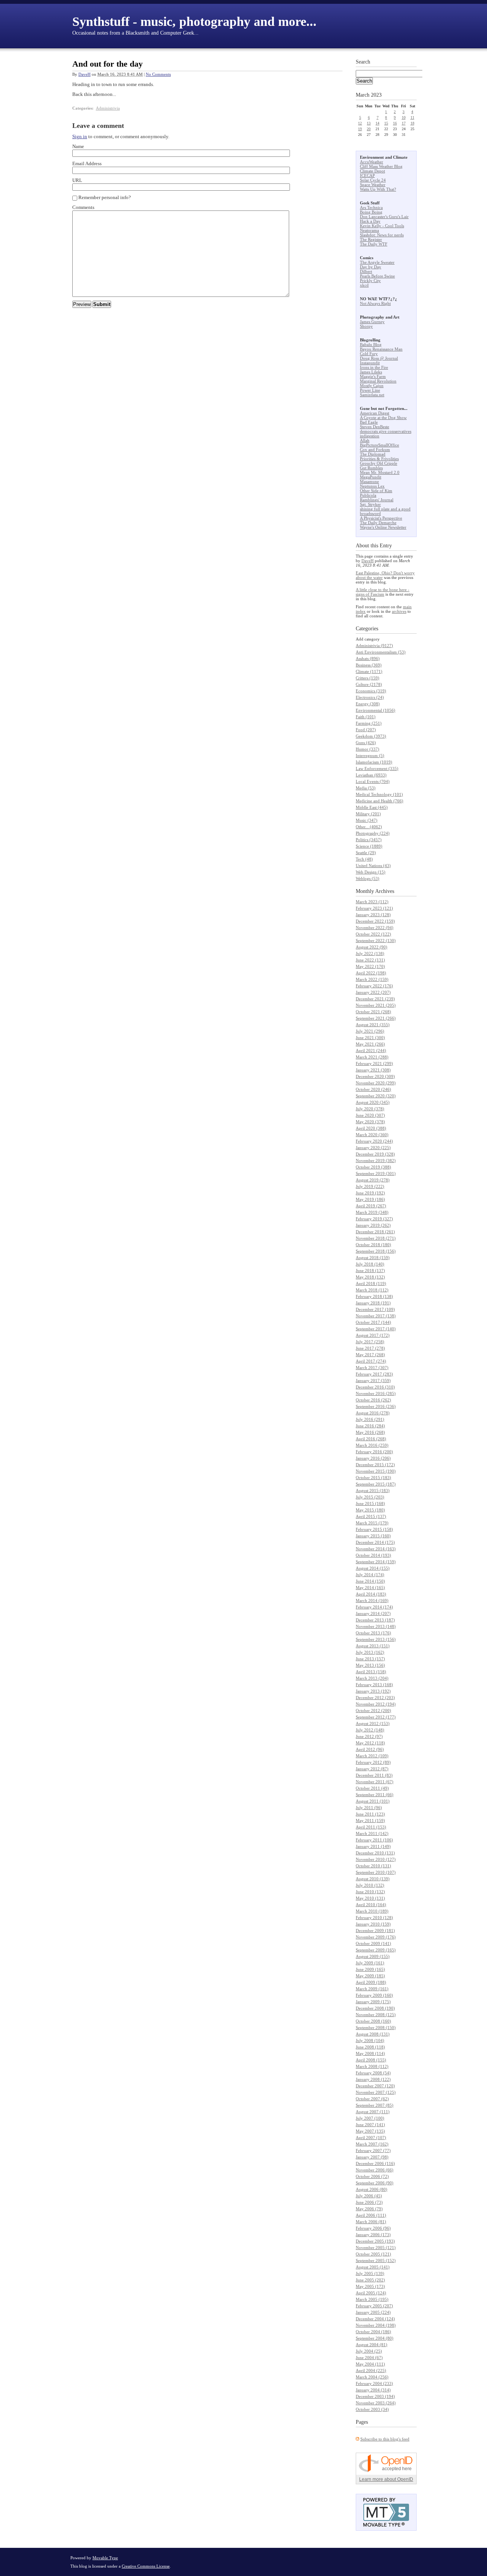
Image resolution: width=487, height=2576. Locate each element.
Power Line (370, 390)
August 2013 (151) (373, 1646)
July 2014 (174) (370, 1575)
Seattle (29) (366, 853)
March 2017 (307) (372, 1368)
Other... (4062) (369, 827)
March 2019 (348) (372, 1212)
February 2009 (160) (374, 1995)
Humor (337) (368, 749)
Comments (83, 207)
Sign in (80, 136)
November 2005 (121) (376, 2248)
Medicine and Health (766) (380, 801)
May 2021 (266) (370, 1044)
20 (369, 129)
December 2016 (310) (375, 1387)
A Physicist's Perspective (381, 518)
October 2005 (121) (373, 2254)
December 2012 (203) (375, 1698)
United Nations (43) (373, 866)
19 (360, 129)
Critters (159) (368, 678)
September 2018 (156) (376, 1251)
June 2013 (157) (370, 1659)
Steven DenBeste (375, 427)
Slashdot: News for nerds (382, 235)
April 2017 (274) (371, 1361)
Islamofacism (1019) (374, 762)
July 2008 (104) (370, 2040)
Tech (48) (364, 859)
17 (404, 123)
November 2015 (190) (376, 1471)
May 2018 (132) (370, 1277)
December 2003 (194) (375, 2396)
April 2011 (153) (371, 1827)
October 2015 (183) (373, 1478)
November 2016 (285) (376, 1393)
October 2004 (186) (373, 2332)
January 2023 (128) (373, 915)
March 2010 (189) (372, 1911)
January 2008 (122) (373, 2079)
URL (77, 180)
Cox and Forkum (375, 450)
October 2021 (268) (373, 1012)
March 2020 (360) (372, 1135)
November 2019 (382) (376, 1160)
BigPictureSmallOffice (380, 445)
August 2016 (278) (373, 1413)
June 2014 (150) (370, 1581)
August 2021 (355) (373, 1025)
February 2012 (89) (373, 1762)
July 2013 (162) (370, 1652)
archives (399, 611)
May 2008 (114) (370, 2053)
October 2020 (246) (373, 1089)
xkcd (364, 285)
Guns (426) (366, 743)
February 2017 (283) (374, 1374)
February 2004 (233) (374, 2383)
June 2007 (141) (370, 2125)
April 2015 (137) (371, 1516)
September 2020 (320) (376, 1096)
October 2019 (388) (373, 1167)
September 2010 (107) (376, 1872)
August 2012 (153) (373, 1723)
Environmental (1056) (376, 710)
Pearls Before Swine (377, 276)
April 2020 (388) (371, 1128)
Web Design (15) (371, 872)
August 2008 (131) (373, 2034)
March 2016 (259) (372, 1445)
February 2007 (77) (373, 2150)
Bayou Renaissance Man (381, 349)
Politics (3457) (369, 840)
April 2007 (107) (371, 2138)
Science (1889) (369, 846)
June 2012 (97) (369, 1736)
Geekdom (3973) (371, 736)
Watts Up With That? (378, 189)
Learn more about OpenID (386, 2479)
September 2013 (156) (376, 1639)
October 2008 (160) (373, 2021)
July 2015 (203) (370, 1497)
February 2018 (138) (374, 1296)
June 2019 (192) (370, 1193)
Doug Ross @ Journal (379, 358)
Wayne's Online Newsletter (383, 527)
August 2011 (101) (373, 1801)
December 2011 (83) (374, 1775)
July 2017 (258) (370, 1342)
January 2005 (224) (373, 2312)
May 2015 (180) (370, 1510)
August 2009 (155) (373, 1956)
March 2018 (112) (372, 1290)
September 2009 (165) (376, 1950)
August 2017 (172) (373, 1335)
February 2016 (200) (374, 1452)
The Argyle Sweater (377, 262)
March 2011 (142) (372, 1833)
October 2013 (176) (373, 1633)
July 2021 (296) (370, 1031)
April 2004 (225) (371, 2370)
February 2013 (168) (374, 1685)
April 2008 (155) (371, 2060)
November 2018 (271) (376, 1238)
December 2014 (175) (375, 1542)
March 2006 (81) (371, 2222)
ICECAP (367, 175)
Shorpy (366, 326)
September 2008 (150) (376, 2028)
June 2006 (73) (369, 2202)
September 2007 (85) (375, 2105)
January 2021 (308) (373, 1070)
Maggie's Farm (373, 376)
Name (78, 146)
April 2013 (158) (371, 1672)
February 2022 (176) (374, 986)
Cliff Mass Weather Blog (381, 166)
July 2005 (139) (370, 2273)
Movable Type (105, 2558)
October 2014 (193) (373, 1555)
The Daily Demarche (378, 523)
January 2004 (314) (373, 2390)
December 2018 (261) (375, 1232)
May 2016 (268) (370, 1432)
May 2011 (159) (370, 1820)
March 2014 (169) (372, 1600)
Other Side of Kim (376, 491)
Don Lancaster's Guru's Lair (384, 217)
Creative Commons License (146, 2566)
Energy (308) (368, 704)
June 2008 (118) (370, 2047)
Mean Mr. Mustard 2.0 (380, 472)
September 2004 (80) (375, 2338)
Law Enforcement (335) (377, 768)
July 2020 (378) (370, 1109)
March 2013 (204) (372, 1678)
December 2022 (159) (375, 921)
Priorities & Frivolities (379, 459)
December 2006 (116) (375, 2163)
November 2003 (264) (376, 2403)
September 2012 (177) (376, 1717)
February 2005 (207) (374, 2306)
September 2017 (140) (376, 1329)
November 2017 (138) (376, 1316)
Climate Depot (372, 171)
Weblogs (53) (368, 878)
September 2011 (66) (375, 1795)
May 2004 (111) (370, 2364)
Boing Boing (371, 212)
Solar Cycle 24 (373, 180)
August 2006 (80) (372, 2189)
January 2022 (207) (373, 992)
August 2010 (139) (373, 1879)
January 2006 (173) (373, 2235)
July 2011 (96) (369, 1808)
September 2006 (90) (375, 2183)
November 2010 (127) (376, 1859)
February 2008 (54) (373, 2073)
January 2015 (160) (373, 1536)
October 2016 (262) (373, 1400)
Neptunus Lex (372, 486)
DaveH (84, 74)
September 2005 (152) (376, 2260)
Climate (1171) (369, 671)
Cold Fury (369, 354)
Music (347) (367, 820)
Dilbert (366, 271)
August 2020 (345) (373, 1102)
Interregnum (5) (370, 756)
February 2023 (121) (374, 908)
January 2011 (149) (373, 1846)
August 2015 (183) (373, 1490)
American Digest (375, 413)
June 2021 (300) (370, 1038)
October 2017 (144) (373, 1322)
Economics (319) (371, 691)
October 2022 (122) (373, 934)
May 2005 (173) (370, 2286)
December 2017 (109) (375, 1309)
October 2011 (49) (372, 1788)
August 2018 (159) (373, 1258)
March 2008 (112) (372, 2066)
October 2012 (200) (373, 1710)
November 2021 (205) (376, 1005)
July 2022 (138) (370, 953)
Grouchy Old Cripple (379, 463)
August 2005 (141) (373, 2267)
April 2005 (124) (371, 2293)
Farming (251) (369, 723)
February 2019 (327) (374, 1219)
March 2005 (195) (372, 2299)
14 (377, 123)
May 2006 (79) (369, 2209)
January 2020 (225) (373, 1148)
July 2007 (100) (370, 2118)
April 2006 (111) (371, 2215)
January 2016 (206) (373, 1458)
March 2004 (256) (372, 2377)
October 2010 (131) (373, 1866)
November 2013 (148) (376, 1626)
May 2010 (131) (370, 1898)
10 (404, 117)
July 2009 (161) (370, 1963)
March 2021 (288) (372, 1057)
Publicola (368, 495)
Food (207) (366, 730)
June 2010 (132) (370, 1892)
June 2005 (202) (370, 2280)
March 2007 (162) (372, 2144)
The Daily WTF (374, 244)
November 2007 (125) (376, 2092)
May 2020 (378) (370, 1122)
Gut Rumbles (371, 468)
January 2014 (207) (373, 1613)
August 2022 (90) (372, 947)
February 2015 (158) (374, 1529)
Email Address (87, 163)
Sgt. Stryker (370, 504)
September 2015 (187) (376, 1484)
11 (412, 117)
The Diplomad (373, 454)
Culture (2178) (369, 684)
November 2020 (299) (376, 1083)
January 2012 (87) (372, 1769)
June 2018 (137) (370, 1270)
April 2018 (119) (371, 1283)
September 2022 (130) (376, 940)
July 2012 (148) (370, 1730)
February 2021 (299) (374, 1063)
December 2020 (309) (375, 1076)
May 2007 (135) (370, 2131)
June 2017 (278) (370, 1348)
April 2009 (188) (371, 1982)
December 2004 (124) (375, 2319)
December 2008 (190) (375, 2008)
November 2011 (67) (375, 1782)
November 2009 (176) (376, 1937)
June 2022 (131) (370, 960)
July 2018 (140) (370, 1264)
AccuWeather (372, 162)
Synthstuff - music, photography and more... (194, 22)
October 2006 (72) (372, 2176)
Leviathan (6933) (371, 775)
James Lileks (371, 372)
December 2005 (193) (375, 2241)
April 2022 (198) (371, 973)
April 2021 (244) (371, 1050)
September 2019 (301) (376, 1173)
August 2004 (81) (372, 2345)
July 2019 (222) (370, 1186)
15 (386, 123)
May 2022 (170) (370, 966)
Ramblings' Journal (377, 500)
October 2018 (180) (373, 1245)
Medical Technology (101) (379, 794)
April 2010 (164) (371, 1905)
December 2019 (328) (375, 1154)
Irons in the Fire (374, 367)
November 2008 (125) (376, 2015)
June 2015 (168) (370, 1503)
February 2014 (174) (374, 1607)
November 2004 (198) (376, 2325)
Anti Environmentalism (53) (381, 652)
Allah (365, 440)
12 (360, 123)
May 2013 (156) (370, 1665)
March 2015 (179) (372, 1523)
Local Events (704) (373, 781)
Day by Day (371, 267)
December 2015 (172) (375, 1465)
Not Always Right (375, 303)
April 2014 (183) (371, 1594)
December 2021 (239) (375, 999)
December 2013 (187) (375, 1620)
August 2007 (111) (373, 2112)
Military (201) (368, 814)
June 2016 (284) (370, 1426)
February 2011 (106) (374, 1840)
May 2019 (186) (370, 1199)
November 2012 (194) (376, 1704)
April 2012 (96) (370, 1749)
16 (395, 123)
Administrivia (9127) (374, 646)
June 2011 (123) (370, 1814)
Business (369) (369, 665)
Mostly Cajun (372, 386)
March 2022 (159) (372, 979)
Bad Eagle (369, 422)
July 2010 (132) (370, 1885)
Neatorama (369, 230)
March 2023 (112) (372, 902)
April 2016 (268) (371, 1439)
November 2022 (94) (375, 928)
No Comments (158, 74)
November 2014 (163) (376, 1549)
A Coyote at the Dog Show (383, 418)
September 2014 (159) (376, 1562)
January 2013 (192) (373, 1691)
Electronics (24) (370, 697)
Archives (385, 891)
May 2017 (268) (370, 1355)
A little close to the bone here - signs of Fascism (383, 592)
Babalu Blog (371, 344)
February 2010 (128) (374, 1918)
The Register (371, 239)
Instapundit (370, 363)
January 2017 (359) (373, 1380)
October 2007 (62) (372, 2099)
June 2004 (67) (369, 2358)
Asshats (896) (368, 658)
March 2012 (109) (372, 1756)
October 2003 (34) (372, 2409)
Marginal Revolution (378, 381)
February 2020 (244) (374, 1141)
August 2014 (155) (373, 1568)
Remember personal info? (105, 197)
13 (369, 123)
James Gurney (372, 322)
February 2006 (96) (373, 2228)
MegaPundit (371, 477)
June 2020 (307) (370, 1115)
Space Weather (373, 185)
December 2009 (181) (375, 1930)
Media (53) (366, 788)
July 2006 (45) (369, 2196)
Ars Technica (371, 207)
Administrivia (108, 108)
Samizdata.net (372, 395)
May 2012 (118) (370, 1743)
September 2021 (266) (376, 1018)
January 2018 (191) (373, 1303)
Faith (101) (366, 717)
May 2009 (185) (370, 1976)
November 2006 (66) (375, 2170)
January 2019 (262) (373, 1225)
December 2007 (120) (375, 2086)
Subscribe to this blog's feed (385, 2439)
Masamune (369, 481)
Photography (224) (373, 833)
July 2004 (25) (369, 2351)
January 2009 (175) (373, 2002)
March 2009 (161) (372, 1989)
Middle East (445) (372, 807)
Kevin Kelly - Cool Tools (382, 226)
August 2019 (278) (373, 1180)
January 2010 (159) (373, 1924)
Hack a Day (370, 221)
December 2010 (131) (375, 1853)
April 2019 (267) (371, 1206)
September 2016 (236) (376, 1406)
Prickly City (370, 281)
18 (412, 123)
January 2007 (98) (372, 2157)
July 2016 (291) (370, 1419)
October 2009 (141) (373, 1943)
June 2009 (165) (370, 1969)
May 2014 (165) (370, 1588)
